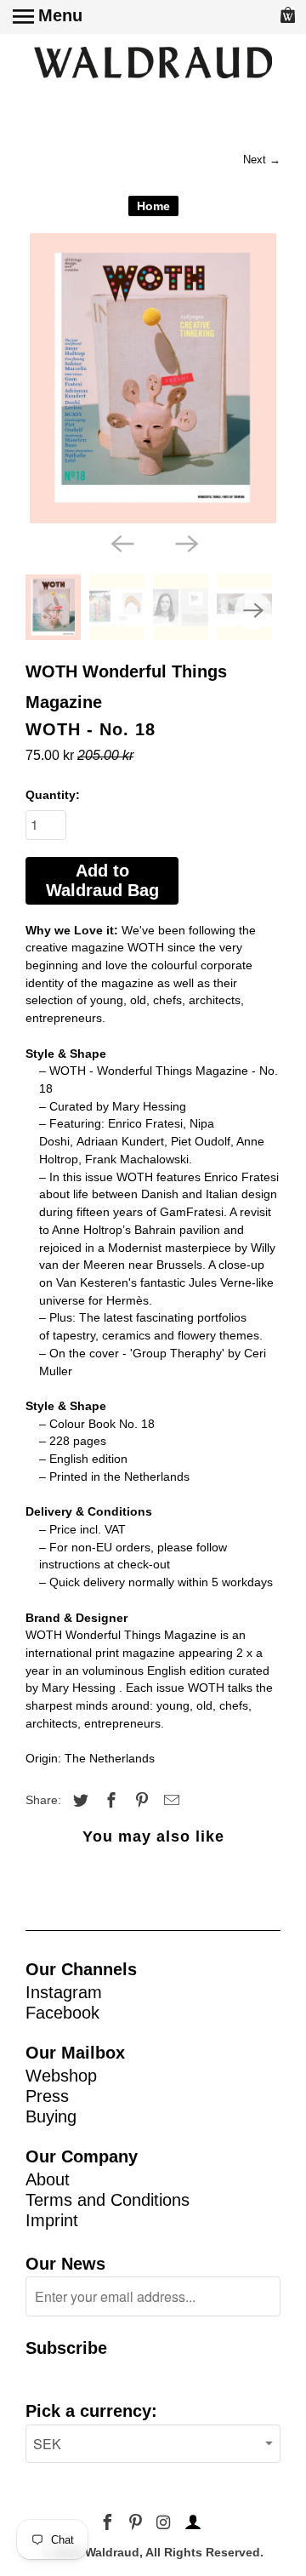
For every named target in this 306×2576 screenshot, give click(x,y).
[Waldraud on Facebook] (109, 2523)
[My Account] (190, 2523)
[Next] (185, 542)
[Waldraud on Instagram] (164, 2523)
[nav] (48, 17)
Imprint (52, 2220)
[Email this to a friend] (169, 1801)
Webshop (61, 2076)
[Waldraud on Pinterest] (137, 2523)
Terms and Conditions (108, 2200)
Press (47, 2096)
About (48, 2179)
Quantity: (53, 795)
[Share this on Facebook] (109, 1801)
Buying (51, 2116)
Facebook (62, 2013)
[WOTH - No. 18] (153, 378)
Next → (262, 160)
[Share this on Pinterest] (139, 1801)
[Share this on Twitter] (78, 1801)
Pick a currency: (91, 2411)
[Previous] (121, 542)
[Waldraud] (153, 64)
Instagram (64, 1992)
